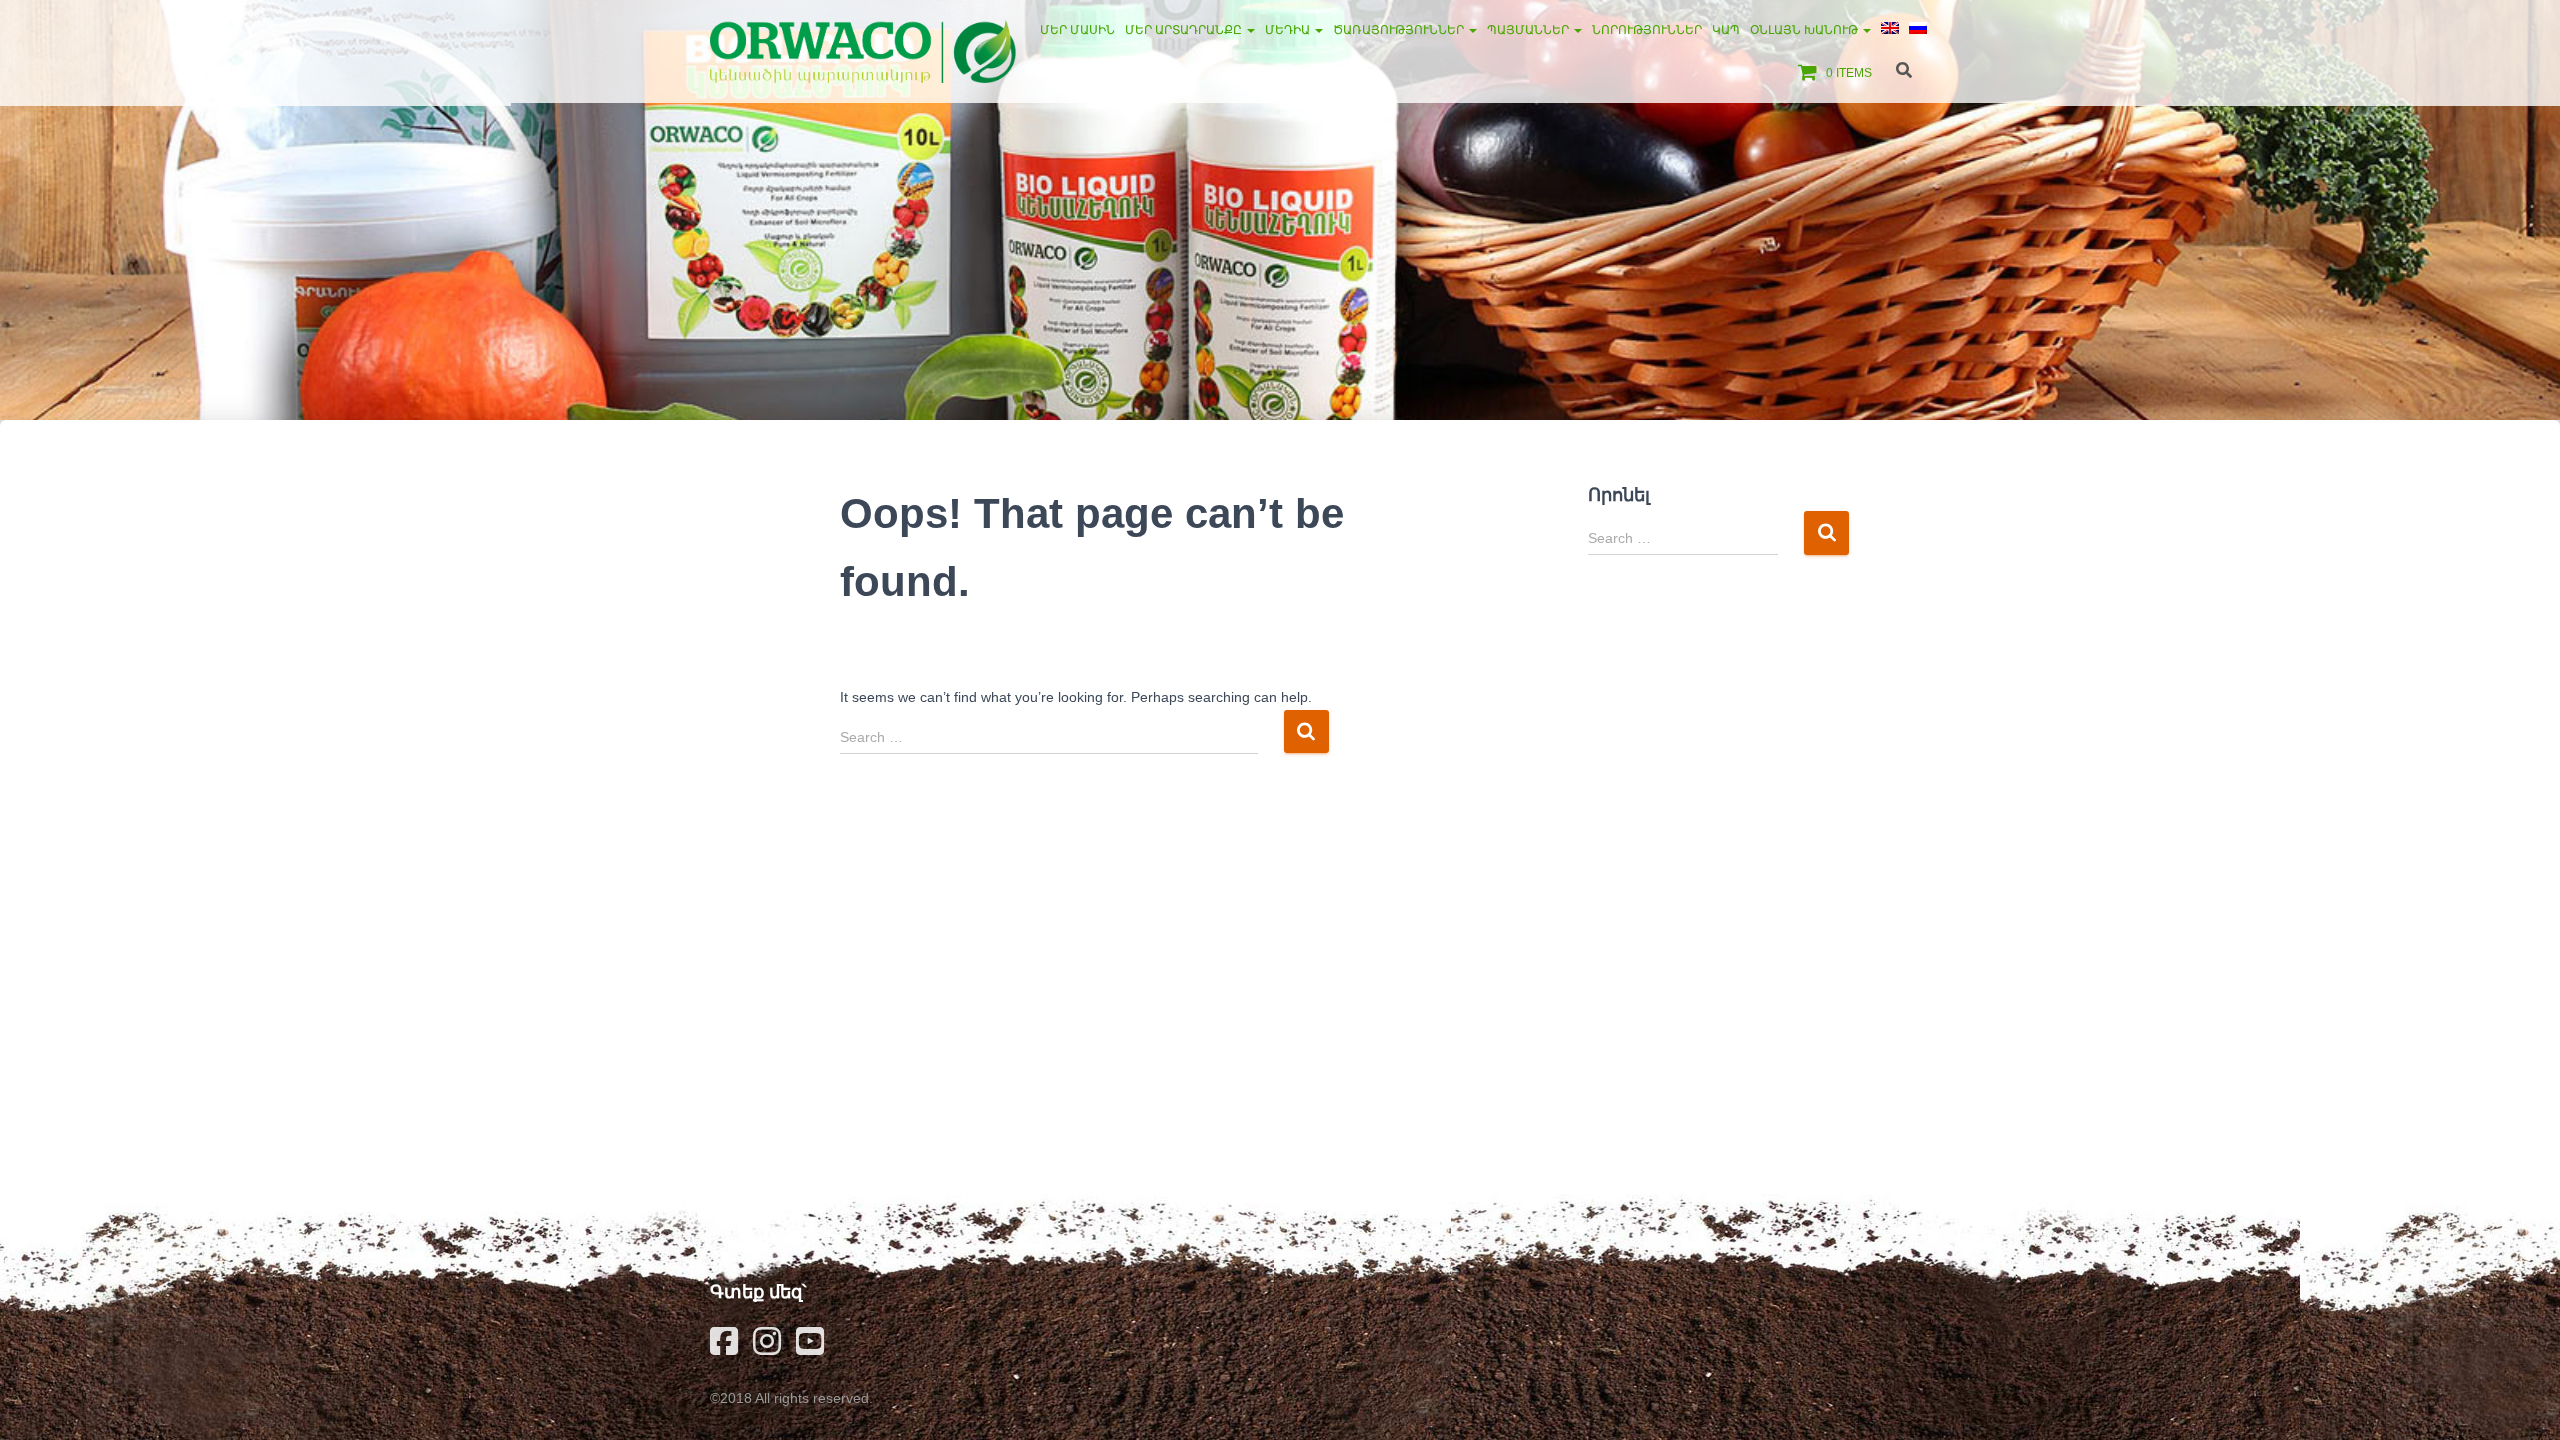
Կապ (1726, 30)
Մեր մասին (1077, 30)
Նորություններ (1647, 30)
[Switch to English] (1890, 30)
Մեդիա (1289, 30)
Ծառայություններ (1400, 30)
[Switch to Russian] (1918, 30)
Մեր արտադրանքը (1185, 30)
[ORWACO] (863, 51)
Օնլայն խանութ (1805, 30)
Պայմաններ (1529, 30)
